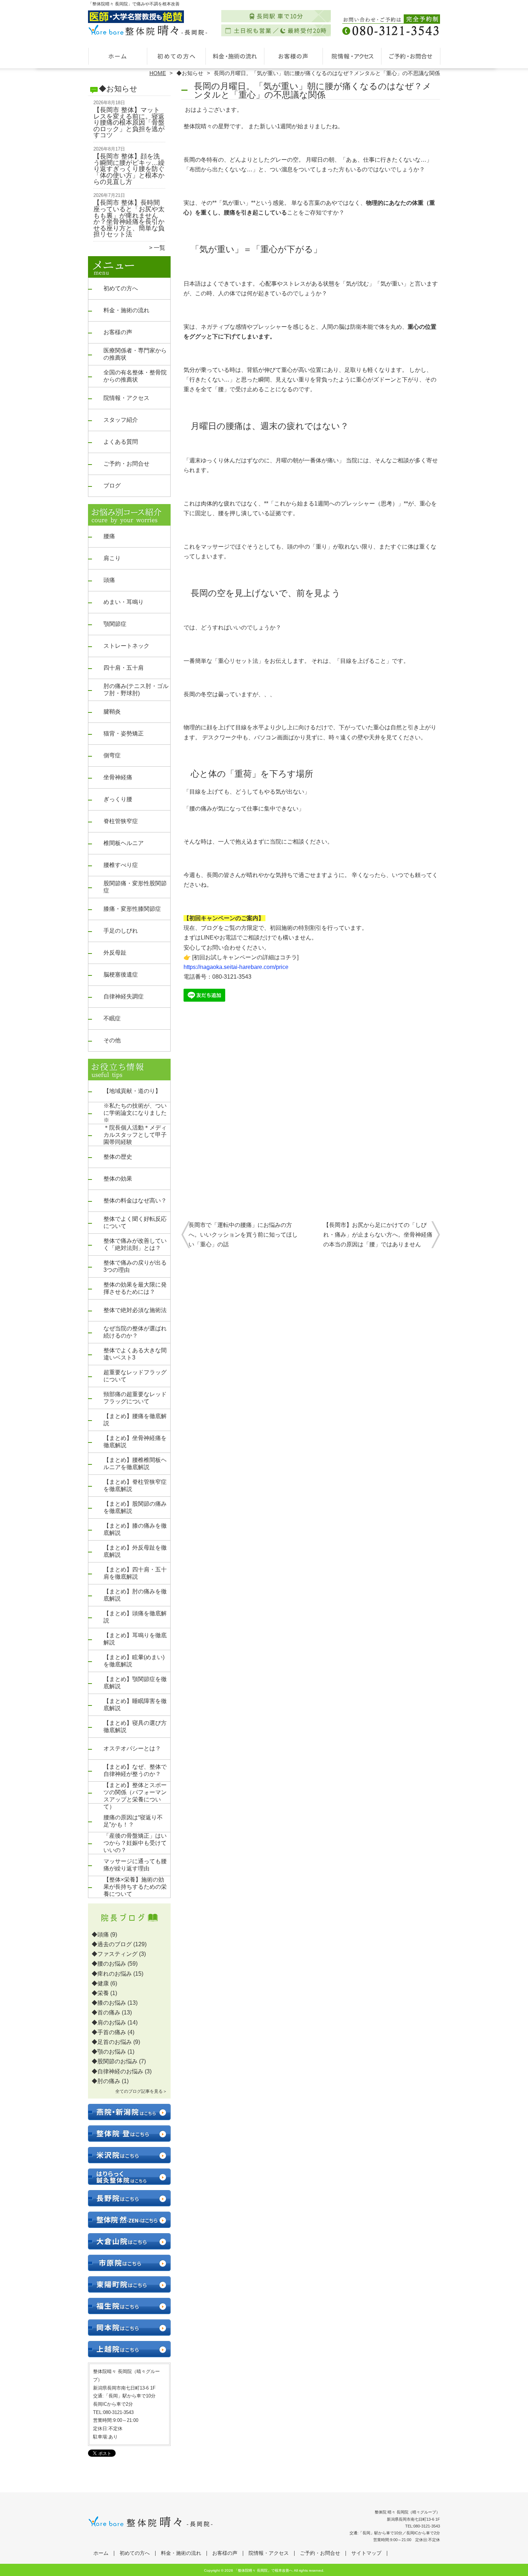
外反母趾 (115, 953)
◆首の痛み (106, 2012)
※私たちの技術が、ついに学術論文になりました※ (135, 1113)
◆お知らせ (190, 73)
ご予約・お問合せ (411, 56)
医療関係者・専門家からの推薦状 (135, 354)
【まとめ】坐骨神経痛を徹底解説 (135, 1442)
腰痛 (109, 536)
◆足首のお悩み (112, 2042)
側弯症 (112, 755)
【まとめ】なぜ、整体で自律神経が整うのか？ (135, 1770)
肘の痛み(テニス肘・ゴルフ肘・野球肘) (136, 690)
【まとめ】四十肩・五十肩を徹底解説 (135, 1573)
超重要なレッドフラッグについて (135, 1376)
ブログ (112, 486)
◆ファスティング (115, 1954)
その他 (112, 1040)
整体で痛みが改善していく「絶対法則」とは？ (135, 1244)
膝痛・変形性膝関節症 (132, 909)
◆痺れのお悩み (112, 1974)
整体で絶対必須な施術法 (135, 1310)
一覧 (159, 248)
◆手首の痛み (109, 2032)
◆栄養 (100, 1993)
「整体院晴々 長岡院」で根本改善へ (263, 2570)
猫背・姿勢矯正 (124, 733)
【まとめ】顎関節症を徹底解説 (135, 1683)
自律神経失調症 (124, 996)
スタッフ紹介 (121, 420)
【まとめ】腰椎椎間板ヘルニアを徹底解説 (135, 1464)
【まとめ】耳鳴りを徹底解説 (135, 1639)
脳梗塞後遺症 (121, 975)
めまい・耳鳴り (124, 602)
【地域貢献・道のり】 (132, 1091)
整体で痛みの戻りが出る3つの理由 (135, 1266)
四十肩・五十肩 (124, 668)
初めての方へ (176, 56)
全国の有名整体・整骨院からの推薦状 (135, 376)
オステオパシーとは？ (132, 1748)
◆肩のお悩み (109, 2023)
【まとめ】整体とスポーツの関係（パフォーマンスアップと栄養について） (135, 1796)
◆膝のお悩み (109, 2003)
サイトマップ (366, 2553)
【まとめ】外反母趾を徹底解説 (135, 1551)
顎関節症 (115, 624)
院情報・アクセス (352, 56)
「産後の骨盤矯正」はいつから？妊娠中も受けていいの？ (135, 1843)
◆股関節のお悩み (115, 2061)
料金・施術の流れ (235, 56)
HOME (158, 73)
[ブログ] (129, 1926)
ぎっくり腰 (118, 799)
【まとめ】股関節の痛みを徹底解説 (135, 1507)
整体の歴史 (118, 1157)
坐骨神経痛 (118, 777)
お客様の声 (293, 56)
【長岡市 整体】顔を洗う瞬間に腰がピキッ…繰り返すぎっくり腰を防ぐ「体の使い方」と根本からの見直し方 (129, 169)
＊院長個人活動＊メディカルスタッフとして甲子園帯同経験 (135, 1135)
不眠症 (112, 1018)
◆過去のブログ (112, 1944)
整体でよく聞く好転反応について (135, 1222)
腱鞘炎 (112, 712)
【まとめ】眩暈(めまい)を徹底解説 (134, 1661)
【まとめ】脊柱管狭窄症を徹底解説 (135, 1485)
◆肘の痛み (106, 2081)
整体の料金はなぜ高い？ (135, 1201)
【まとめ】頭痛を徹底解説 (135, 1617)
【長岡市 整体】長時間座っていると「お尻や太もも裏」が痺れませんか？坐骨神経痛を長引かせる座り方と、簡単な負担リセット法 (129, 218)
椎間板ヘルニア (124, 843)
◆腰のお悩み (109, 1964)
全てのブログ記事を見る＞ (141, 2091)
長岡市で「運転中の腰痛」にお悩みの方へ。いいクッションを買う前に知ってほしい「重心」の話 (243, 1235)
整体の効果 (118, 1179)
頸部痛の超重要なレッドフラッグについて (135, 1398)
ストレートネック (126, 646)
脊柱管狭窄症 (121, 821)
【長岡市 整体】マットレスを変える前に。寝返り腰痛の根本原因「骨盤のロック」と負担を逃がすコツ (129, 123)
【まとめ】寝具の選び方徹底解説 (135, 1726)
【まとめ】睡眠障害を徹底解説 (135, 1705)
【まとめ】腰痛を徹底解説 (135, 1420)
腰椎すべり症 (121, 865)
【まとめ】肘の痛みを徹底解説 (135, 1595)
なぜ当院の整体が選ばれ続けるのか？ (135, 1332)
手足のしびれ (121, 931)
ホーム (117, 56)
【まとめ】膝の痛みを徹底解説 (135, 1529)
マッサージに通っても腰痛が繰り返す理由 (135, 1865)
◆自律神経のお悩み (117, 2071)
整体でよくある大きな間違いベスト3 (135, 1354)
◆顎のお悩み (109, 2052)
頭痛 (109, 580)
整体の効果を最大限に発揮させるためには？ (135, 1288)
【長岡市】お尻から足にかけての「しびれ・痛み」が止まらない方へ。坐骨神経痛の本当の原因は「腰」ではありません (378, 1235)
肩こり (112, 558)
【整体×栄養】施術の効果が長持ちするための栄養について (135, 1887)
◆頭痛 (100, 1935)
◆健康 (100, 1983)
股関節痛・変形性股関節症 (135, 887)
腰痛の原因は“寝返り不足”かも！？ (133, 1821)
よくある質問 (121, 442)
